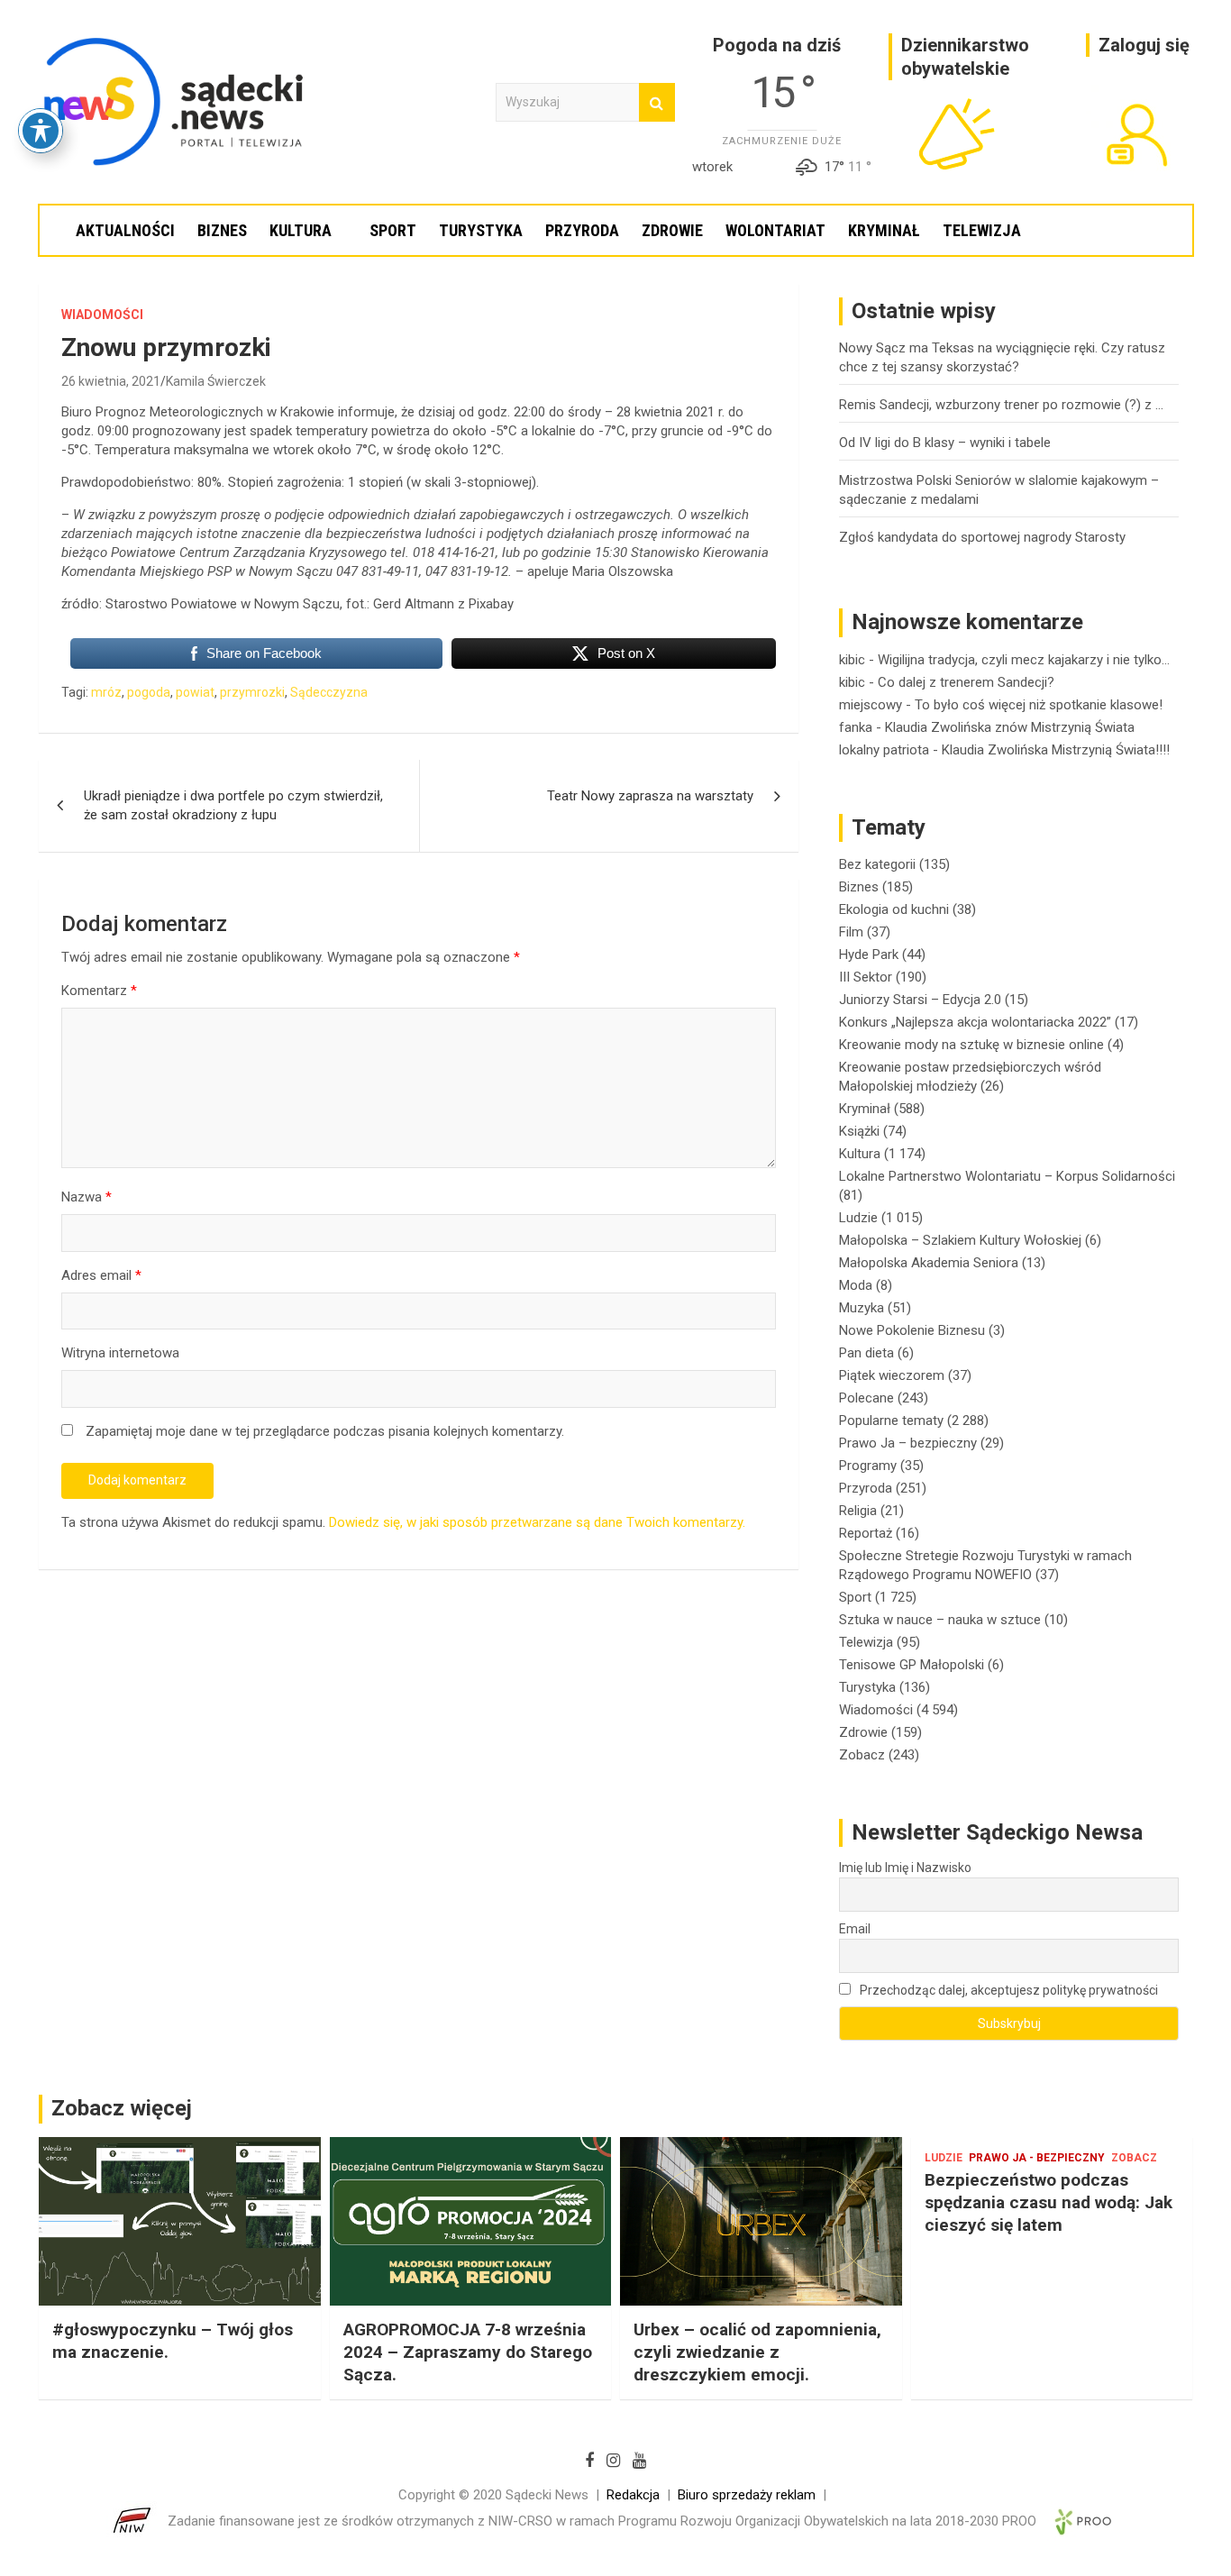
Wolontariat (775, 230)
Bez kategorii (877, 864)
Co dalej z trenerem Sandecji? (966, 682)
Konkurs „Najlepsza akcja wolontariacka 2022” (975, 1022)
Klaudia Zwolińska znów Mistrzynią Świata (1010, 727)
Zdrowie (672, 230)
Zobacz (862, 1755)
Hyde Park (869, 955)
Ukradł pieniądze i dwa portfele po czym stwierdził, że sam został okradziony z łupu (233, 805)
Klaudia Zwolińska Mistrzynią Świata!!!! (1056, 750)
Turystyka (481, 230)
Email (855, 1929)
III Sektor (866, 977)
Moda (856, 1285)
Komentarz (99, 991)
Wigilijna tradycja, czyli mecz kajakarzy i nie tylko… (1024, 660)
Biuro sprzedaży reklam (747, 2495)
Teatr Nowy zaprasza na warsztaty (650, 796)
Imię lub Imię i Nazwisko (905, 1868)
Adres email (101, 1275)
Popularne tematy (891, 1420)
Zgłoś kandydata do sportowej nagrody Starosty (982, 537)
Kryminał (884, 230)
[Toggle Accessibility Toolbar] (41, 131)
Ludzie (858, 1218)
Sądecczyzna (329, 692)
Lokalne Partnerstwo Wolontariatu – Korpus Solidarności (1007, 1176)
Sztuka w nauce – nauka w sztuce (940, 1620)
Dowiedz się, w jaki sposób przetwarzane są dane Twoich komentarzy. (537, 1522)
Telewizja (982, 230)
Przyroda (582, 230)
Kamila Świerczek (216, 381)
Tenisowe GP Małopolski (912, 1665)
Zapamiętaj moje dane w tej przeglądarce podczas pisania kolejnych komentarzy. (325, 1431)
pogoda (149, 692)
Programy (868, 1466)
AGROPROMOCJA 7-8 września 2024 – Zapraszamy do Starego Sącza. (468, 2352)
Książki (859, 1131)
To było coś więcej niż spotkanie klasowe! (1039, 705)
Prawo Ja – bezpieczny (908, 1443)
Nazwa (87, 1197)
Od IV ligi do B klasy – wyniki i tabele (945, 443)
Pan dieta (866, 1353)
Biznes (222, 230)
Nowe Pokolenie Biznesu (912, 1330)
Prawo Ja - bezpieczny (1037, 2158)
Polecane (866, 1398)
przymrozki (252, 692)
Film (851, 932)
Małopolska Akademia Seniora (929, 1263)
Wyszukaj (657, 102)
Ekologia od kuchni (894, 909)
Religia (858, 1511)
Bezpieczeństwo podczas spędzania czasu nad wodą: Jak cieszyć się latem (1049, 2202)
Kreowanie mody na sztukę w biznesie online (971, 1045)
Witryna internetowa (120, 1353)
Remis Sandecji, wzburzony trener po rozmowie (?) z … (1001, 405)
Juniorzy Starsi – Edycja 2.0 (920, 1000)
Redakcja (633, 2495)
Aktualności (125, 230)
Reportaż (866, 1533)
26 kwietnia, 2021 (111, 381)
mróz (106, 692)
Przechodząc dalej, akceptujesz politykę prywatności (1008, 1990)
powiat (195, 692)
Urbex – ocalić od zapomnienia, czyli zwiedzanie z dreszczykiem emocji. (757, 2352)
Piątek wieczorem (892, 1375)
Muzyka (862, 1308)
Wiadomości (102, 315)
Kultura (301, 230)
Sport (393, 230)
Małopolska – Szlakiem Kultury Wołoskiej (960, 1240)
